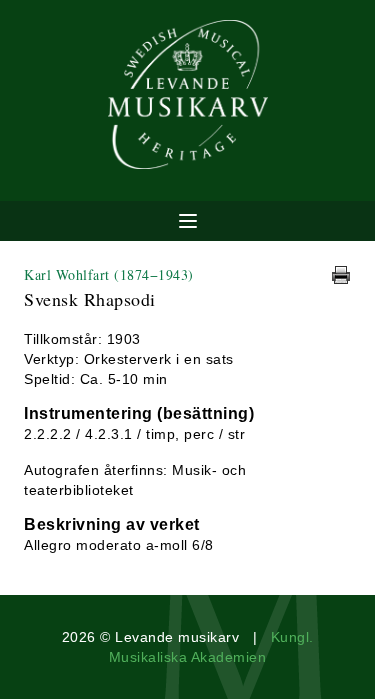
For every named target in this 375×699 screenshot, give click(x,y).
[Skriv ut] (341, 275)
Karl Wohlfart (109, 274)
